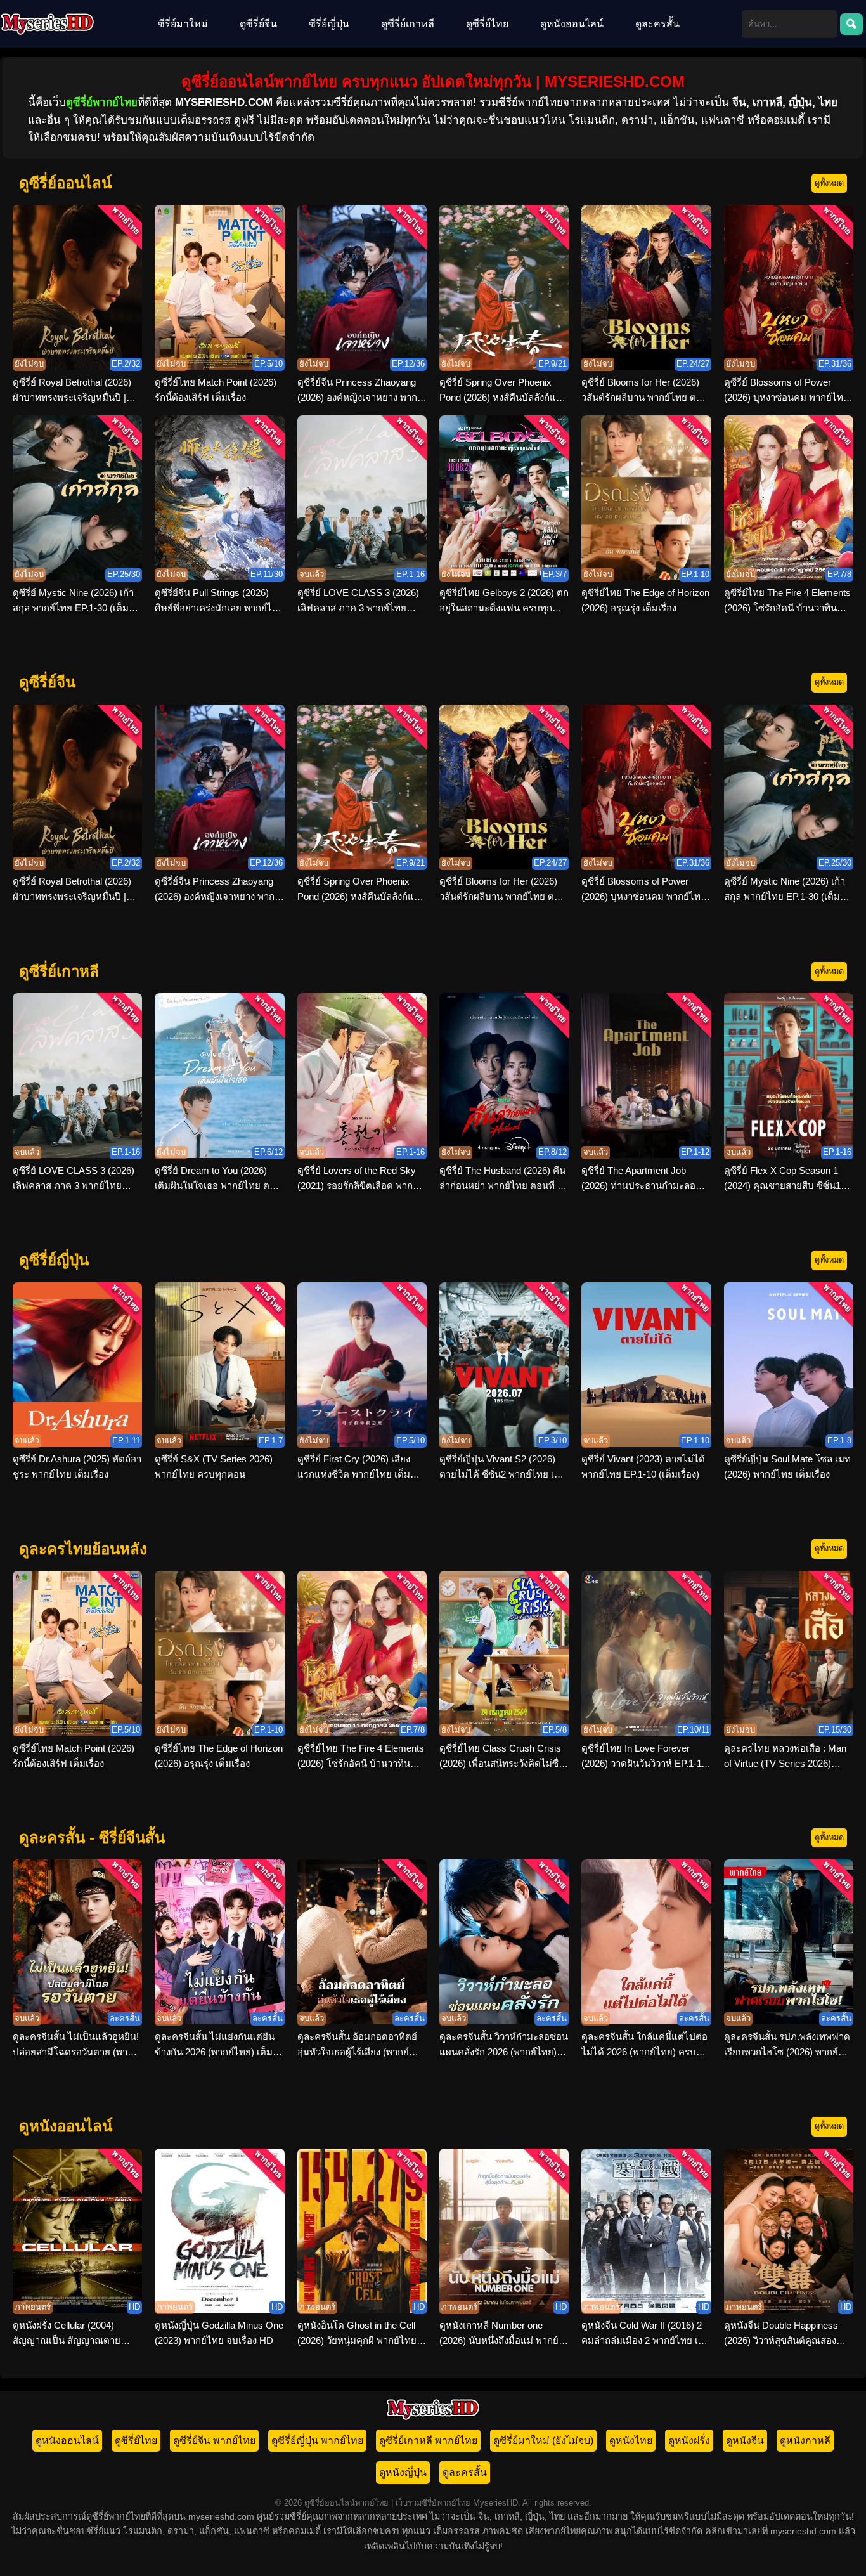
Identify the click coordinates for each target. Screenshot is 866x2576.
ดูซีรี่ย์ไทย (487, 24)
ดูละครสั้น (657, 24)
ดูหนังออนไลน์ (572, 24)
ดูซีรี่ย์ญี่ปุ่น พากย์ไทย (317, 2441)
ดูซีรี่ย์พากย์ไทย (102, 102)
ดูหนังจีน (745, 2441)
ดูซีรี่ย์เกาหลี (408, 24)
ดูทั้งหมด (829, 183)
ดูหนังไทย (631, 2441)
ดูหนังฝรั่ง (689, 2441)
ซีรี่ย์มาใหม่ (183, 24)
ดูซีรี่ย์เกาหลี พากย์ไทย (428, 2441)
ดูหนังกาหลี (805, 2441)
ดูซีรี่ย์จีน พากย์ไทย (214, 2441)
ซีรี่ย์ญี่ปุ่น (329, 24)
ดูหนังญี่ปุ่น (403, 2472)
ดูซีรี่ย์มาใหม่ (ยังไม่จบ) (543, 2441)
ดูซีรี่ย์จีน (258, 24)
